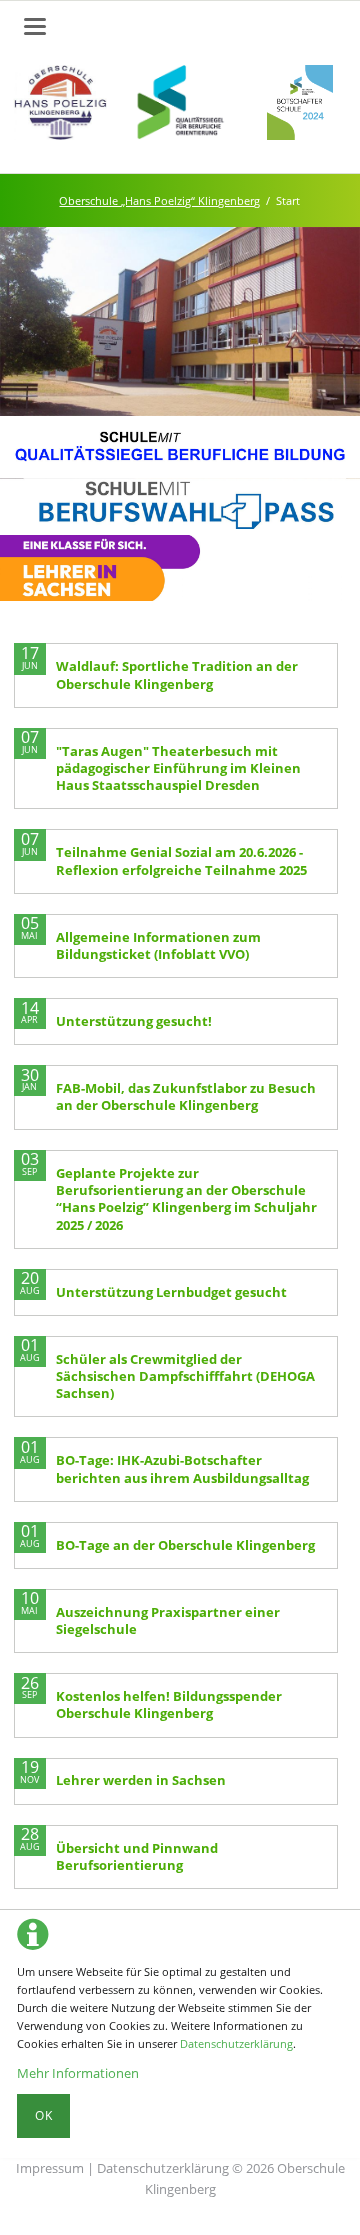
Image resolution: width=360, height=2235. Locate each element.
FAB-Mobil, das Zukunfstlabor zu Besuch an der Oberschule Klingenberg (186, 1096)
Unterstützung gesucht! (134, 1021)
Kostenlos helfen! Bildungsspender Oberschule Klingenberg (169, 1704)
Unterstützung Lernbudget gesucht (171, 1292)
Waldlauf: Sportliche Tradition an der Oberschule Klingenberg (177, 674)
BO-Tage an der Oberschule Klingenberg (185, 1545)
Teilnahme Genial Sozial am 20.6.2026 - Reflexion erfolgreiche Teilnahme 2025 (181, 860)
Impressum (50, 2168)
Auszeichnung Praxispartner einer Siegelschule (168, 1620)
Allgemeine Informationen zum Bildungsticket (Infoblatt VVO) (158, 945)
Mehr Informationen (78, 2073)
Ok (44, 2115)
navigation (35, 26)
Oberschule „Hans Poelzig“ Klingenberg (159, 200)
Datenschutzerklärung (236, 2043)
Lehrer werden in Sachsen (141, 1780)
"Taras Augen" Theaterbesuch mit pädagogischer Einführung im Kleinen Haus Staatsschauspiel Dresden (178, 768)
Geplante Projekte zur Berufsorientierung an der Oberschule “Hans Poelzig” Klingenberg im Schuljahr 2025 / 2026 (186, 1199)
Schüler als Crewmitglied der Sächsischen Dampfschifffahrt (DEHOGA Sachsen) (185, 1376)
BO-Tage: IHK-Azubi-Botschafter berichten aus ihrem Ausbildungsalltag (182, 1468)
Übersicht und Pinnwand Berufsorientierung (137, 1856)
